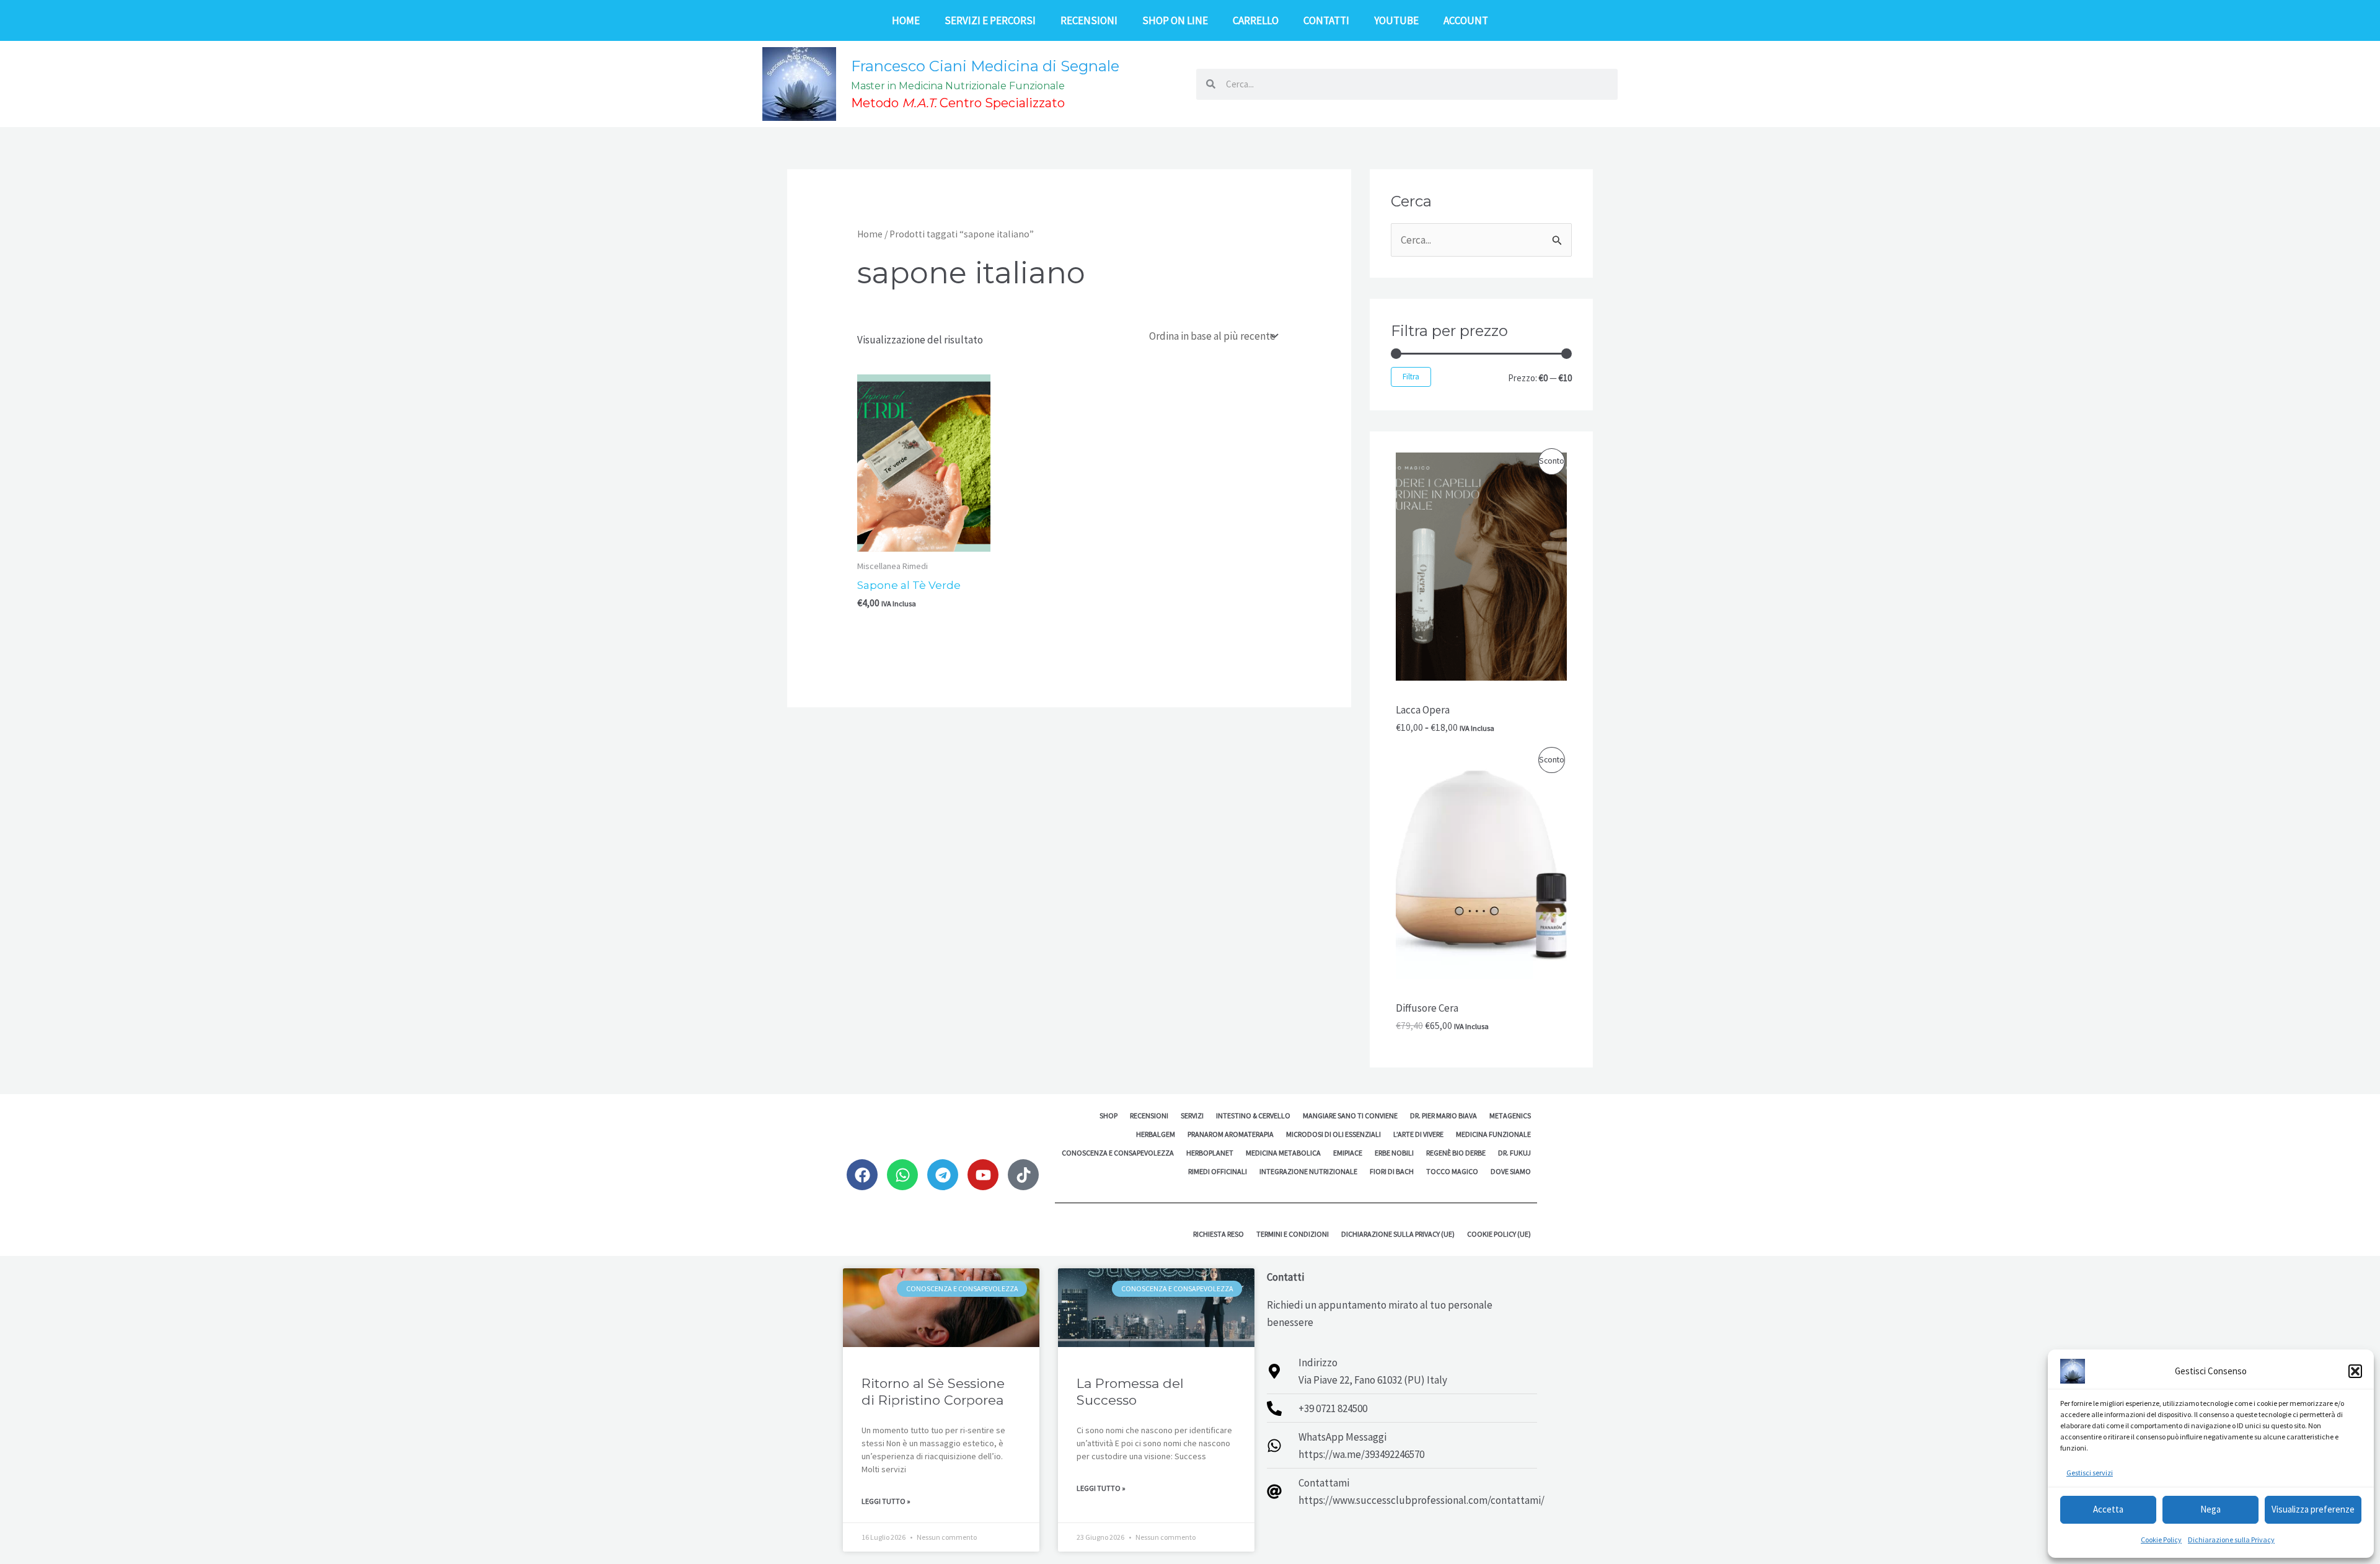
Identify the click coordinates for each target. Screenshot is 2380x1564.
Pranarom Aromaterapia (1231, 1134)
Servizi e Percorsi (990, 20)
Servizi (1192, 1116)
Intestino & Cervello (1253, 1116)
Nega (2210, 1509)
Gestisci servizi (2090, 1473)
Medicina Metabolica (1283, 1153)
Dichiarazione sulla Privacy (2231, 1540)
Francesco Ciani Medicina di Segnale (985, 66)
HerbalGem (1156, 1134)
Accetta (2108, 1509)
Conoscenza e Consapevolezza (1118, 1153)
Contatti (1326, 20)
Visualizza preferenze (2313, 1509)
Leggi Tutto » (886, 1501)
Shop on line (1175, 20)
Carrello (1256, 20)
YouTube (1396, 20)
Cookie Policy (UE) (1499, 1234)
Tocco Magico (1452, 1171)
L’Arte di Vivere (1418, 1134)
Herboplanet (1210, 1153)
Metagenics (1510, 1116)
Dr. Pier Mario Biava (1443, 1116)
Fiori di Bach (1392, 1171)
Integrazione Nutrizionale (1308, 1171)
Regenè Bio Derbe (1456, 1153)
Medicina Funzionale (1493, 1134)
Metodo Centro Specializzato (958, 103)
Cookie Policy (2161, 1540)
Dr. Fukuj (1514, 1153)
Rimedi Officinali (1218, 1171)
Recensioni (1089, 20)
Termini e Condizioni (1293, 1234)
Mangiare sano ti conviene (1350, 1116)
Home (906, 20)
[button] (2355, 1371)
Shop (1108, 1116)
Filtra (1411, 377)
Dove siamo (1511, 1171)
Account (1466, 20)
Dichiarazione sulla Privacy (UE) (1398, 1234)
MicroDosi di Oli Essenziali (1333, 1134)
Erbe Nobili (1394, 1153)
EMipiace (1348, 1153)
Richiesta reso (1219, 1234)
